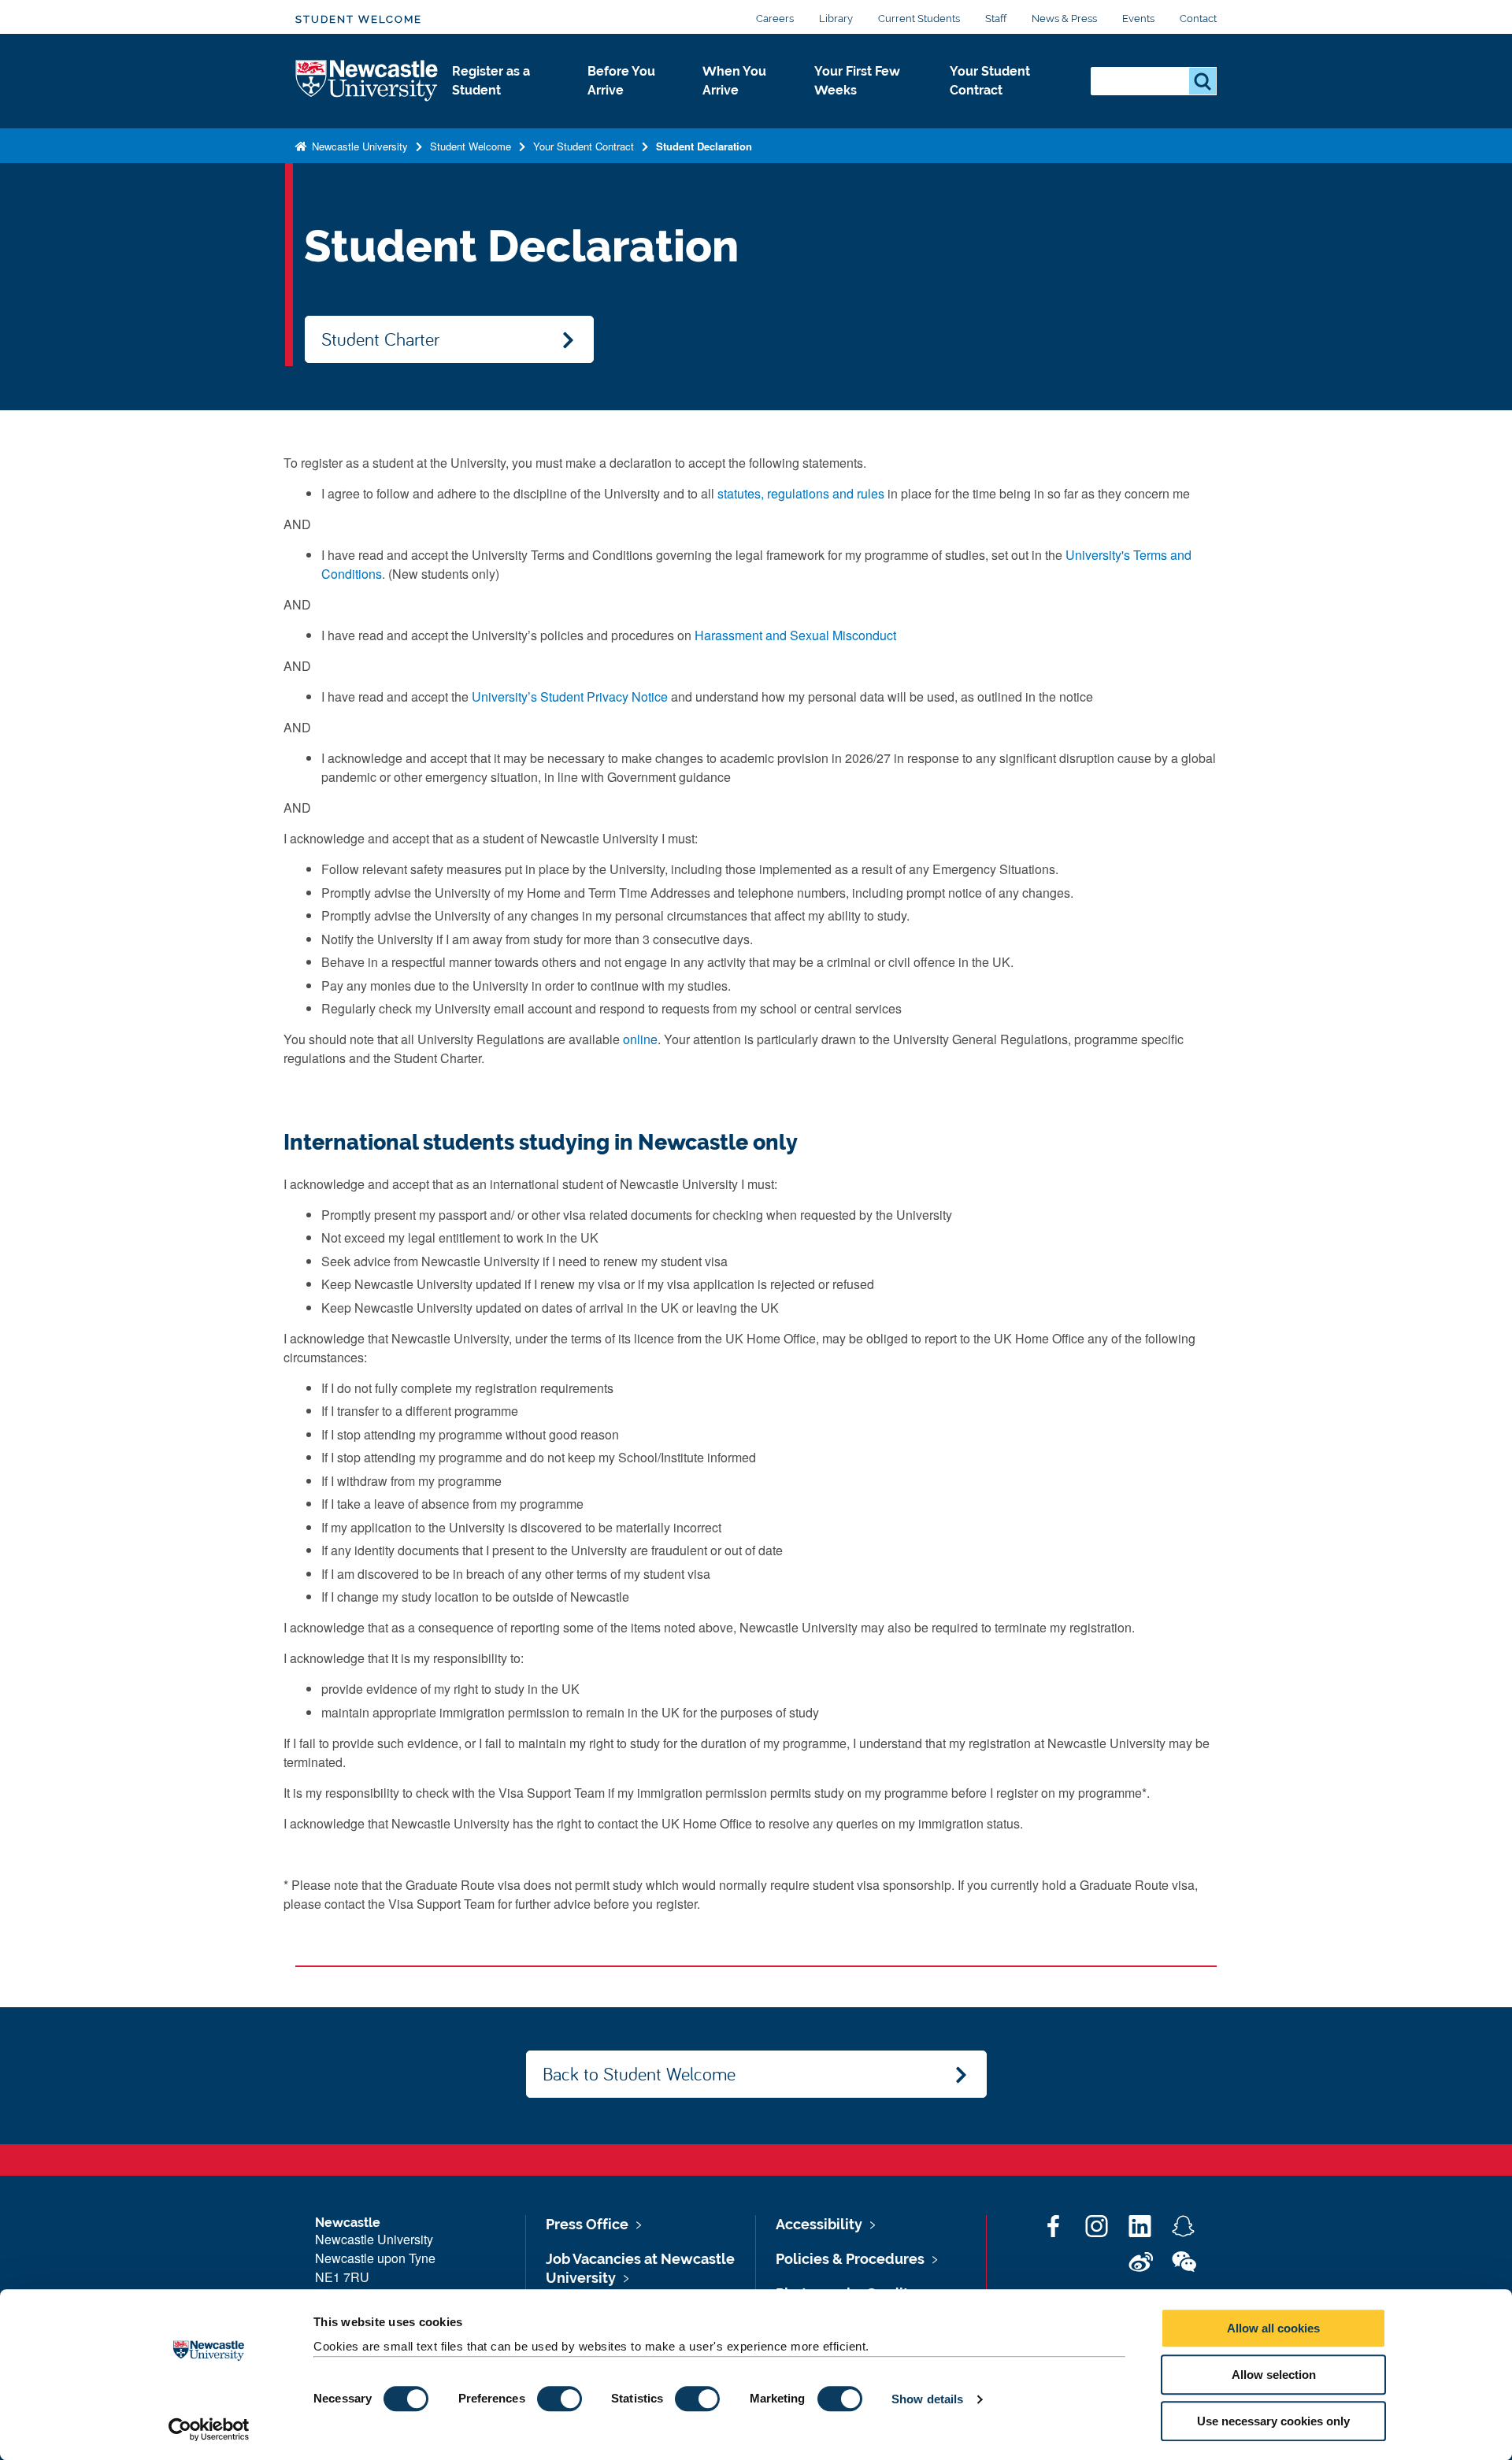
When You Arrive (734, 81)
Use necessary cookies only (1273, 2421)
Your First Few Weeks (857, 81)
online (640, 1039)
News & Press (1064, 19)
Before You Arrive (621, 81)
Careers (775, 19)
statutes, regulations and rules (801, 493)
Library (836, 19)
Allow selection (1274, 2375)
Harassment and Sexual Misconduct (795, 635)
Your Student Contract (990, 81)
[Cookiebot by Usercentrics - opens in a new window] (209, 2429)
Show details (927, 2399)
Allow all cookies (1273, 2328)
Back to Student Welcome (639, 2073)
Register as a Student (491, 81)
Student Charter (380, 339)
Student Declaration (704, 146)
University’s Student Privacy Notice (570, 697)
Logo (367, 82)
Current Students (919, 19)
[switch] (560, 2399)
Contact (1198, 19)
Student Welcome (359, 19)
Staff (996, 19)
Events (1138, 19)
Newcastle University (358, 146)
